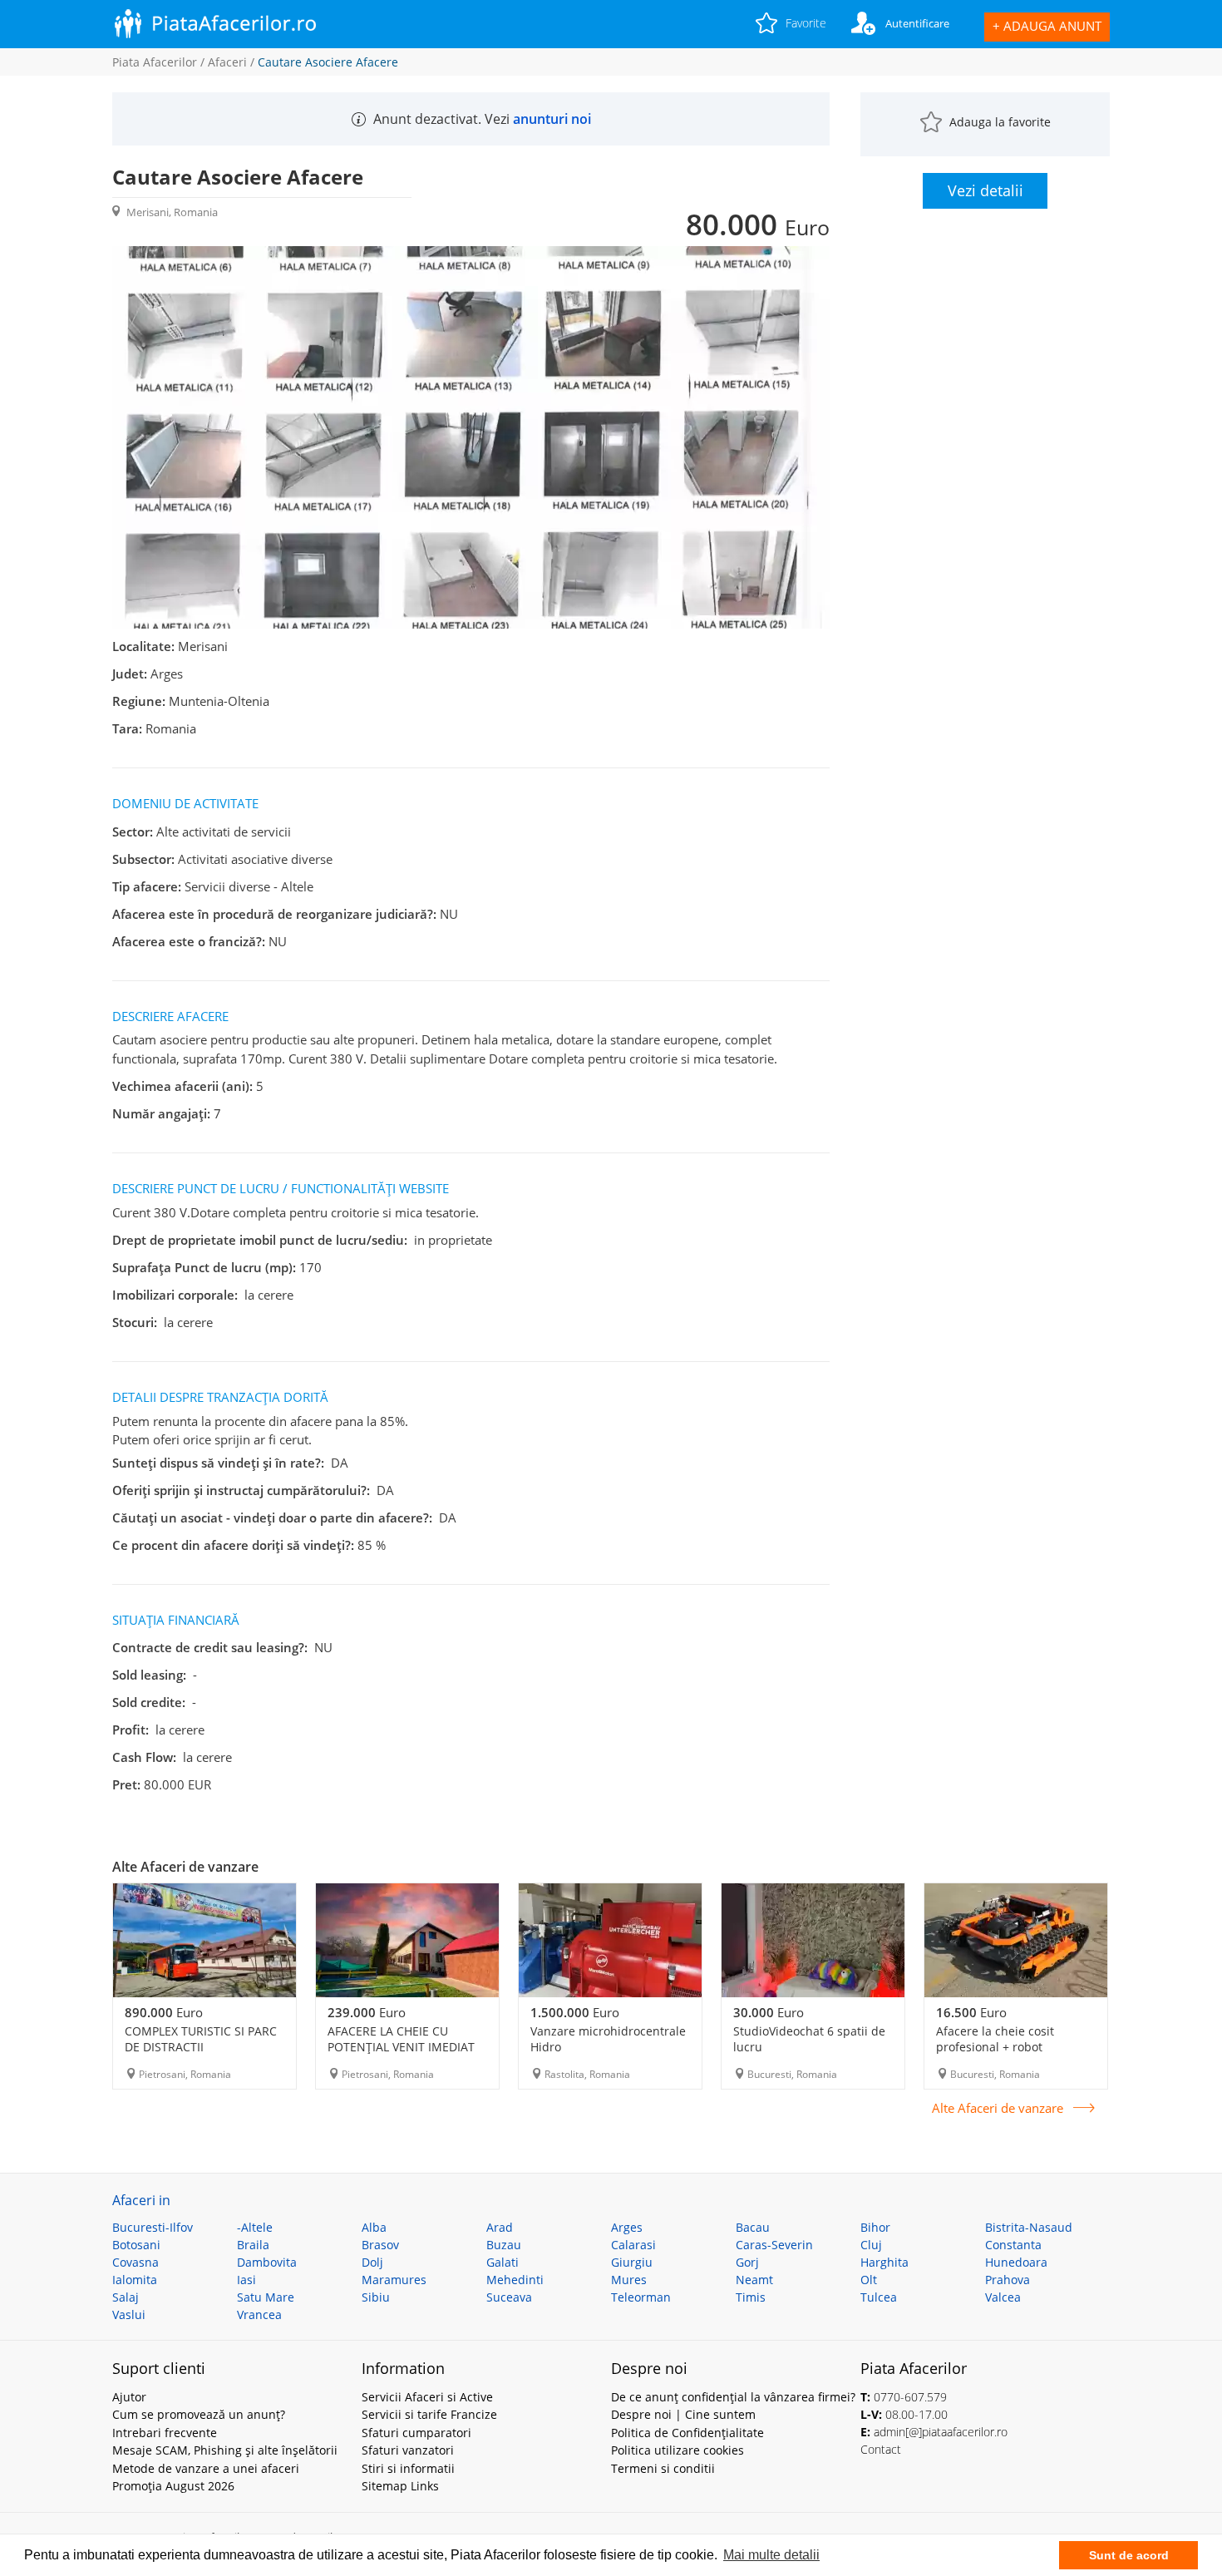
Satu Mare (266, 2297)
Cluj (871, 2245)
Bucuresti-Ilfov (153, 2227)
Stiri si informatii (408, 2468)
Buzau (504, 2245)
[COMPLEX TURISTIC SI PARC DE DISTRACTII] (204, 1940)
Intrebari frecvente (165, 2433)
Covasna (136, 2262)
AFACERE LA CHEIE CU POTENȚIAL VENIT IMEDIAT (401, 2039)
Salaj (126, 2297)
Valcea (1003, 2297)
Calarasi (633, 2245)
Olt (869, 2280)
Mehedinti (515, 2280)
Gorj (747, 2262)
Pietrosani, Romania (185, 2074)
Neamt (754, 2280)
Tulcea (879, 2297)
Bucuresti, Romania (792, 2074)
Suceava (509, 2297)
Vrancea (259, 2314)
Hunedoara (1016, 2262)
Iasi (246, 2280)
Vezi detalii (985, 190)
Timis (751, 2297)
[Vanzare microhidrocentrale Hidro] (610, 1940)
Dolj (372, 2262)
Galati (503, 2262)
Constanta (1013, 2245)
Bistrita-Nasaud (1029, 2227)
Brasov (380, 2245)
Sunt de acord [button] (1129, 2555)
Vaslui (129, 2314)
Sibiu (376, 2297)
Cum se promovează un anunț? (199, 2414)
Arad (500, 2227)
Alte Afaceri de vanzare (998, 2108)
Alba (374, 2227)
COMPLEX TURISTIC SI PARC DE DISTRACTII (201, 2039)
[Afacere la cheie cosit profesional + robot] (1016, 1940)
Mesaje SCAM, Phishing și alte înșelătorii (225, 2450)
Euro (164, 2012)
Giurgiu (632, 2262)
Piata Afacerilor (155, 62)
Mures (629, 2280)
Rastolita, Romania (587, 2074)
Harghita (884, 2262)
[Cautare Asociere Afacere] (471, 624)
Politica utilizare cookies (678, 2450)
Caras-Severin (774, 2245)
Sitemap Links (400, 2486)
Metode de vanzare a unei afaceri (206, 2468)
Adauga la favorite (1000, 122)
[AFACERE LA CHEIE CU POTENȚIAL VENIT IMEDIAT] (407, 1940)
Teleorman (641, 2297)
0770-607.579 (910, 2397)
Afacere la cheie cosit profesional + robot (995, 2039)
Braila (253, 2245)
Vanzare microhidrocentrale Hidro (608, 2039)
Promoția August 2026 (173, 2486)
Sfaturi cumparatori (416, 2433)
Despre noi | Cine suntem (683, 2414)
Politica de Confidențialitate (687, 2433)
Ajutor (129, 2397)
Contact (881, 2449)
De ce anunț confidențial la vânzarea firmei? (733, 2397)
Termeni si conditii (663, 2468)
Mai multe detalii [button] (771, 2555)
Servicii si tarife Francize (429, 2414)
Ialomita (135, 2280)
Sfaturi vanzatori (408, 2450)
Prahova (1008, 2280)
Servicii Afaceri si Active (427, 2397)
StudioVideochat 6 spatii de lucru (809, 2039)
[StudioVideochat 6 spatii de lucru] (813, 1940)
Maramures (394, 2280)
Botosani (136, 2245)
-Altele (255, 2227)
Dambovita (267, 2262)
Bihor (875, 2227)
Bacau (753, 2227)
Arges (627, 2227)
